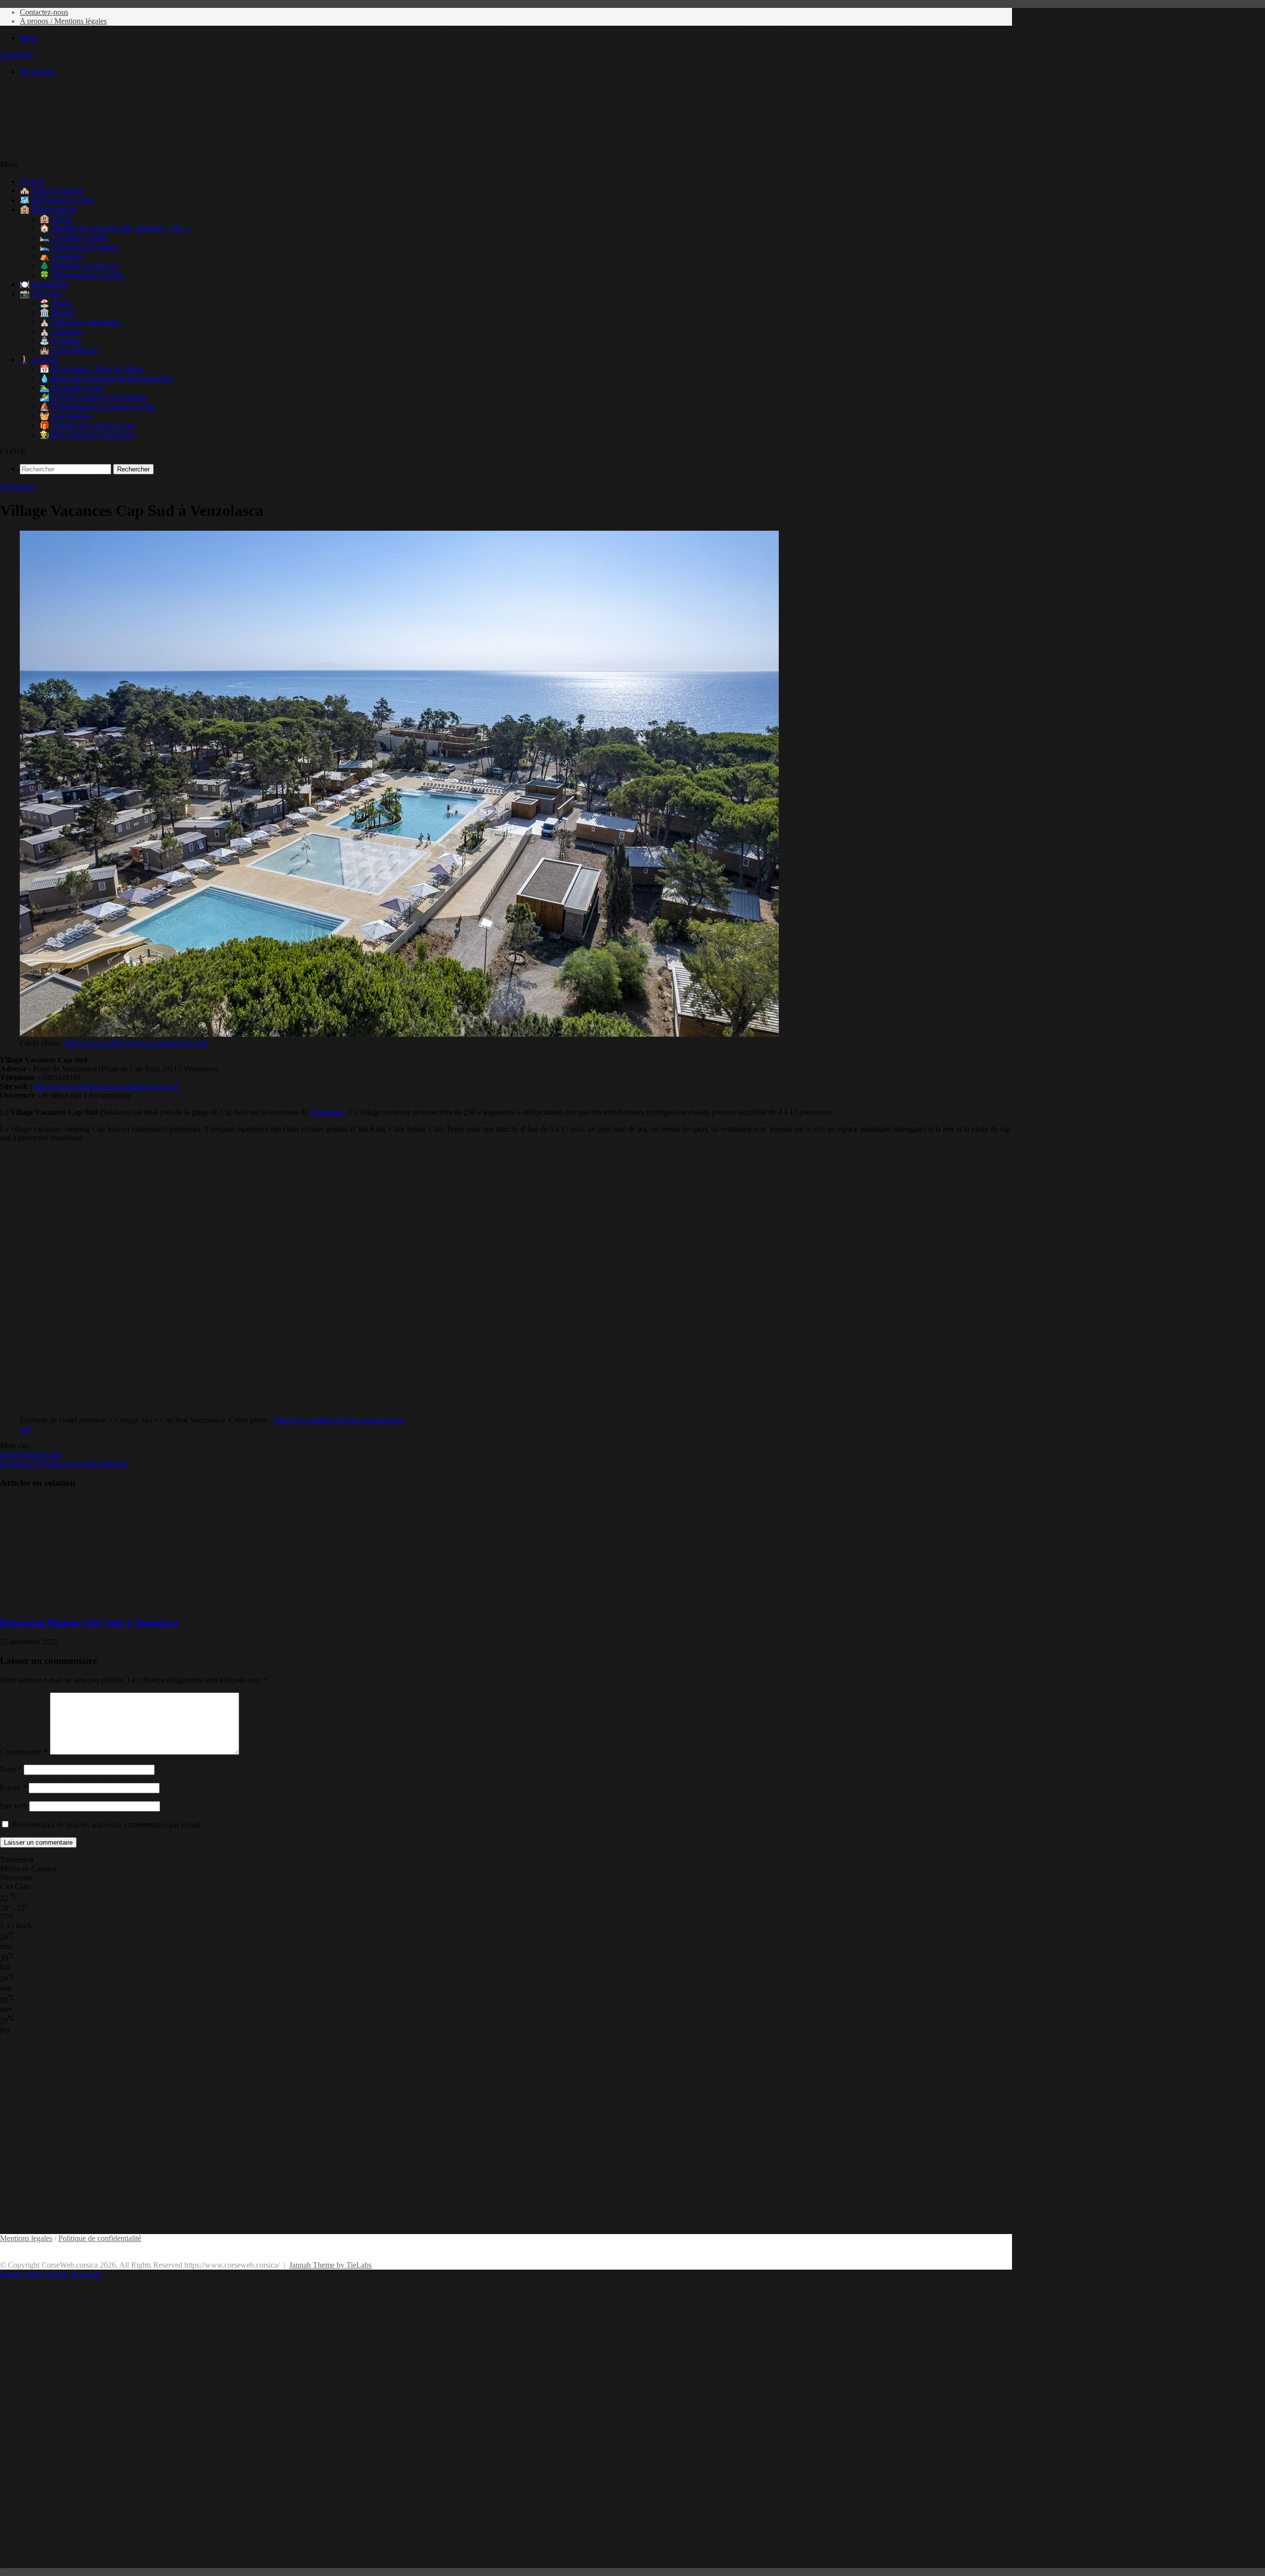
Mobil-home (42, 1455)
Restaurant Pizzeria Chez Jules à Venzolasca (89, 1623)
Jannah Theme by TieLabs (330, 2265)
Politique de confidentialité (100, 2238)
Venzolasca (18, 486)
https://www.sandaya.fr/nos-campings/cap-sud (136, 1043)
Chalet (10, 1455)
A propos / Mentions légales (63, 21)
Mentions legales (26, 2238)
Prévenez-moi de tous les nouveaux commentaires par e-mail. (107, 1825)
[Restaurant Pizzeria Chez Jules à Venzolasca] (96, 1603)
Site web (14, 1806)
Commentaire (24, 1752)
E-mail (13, 1788)
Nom (11, 1769)
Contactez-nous (44, 12)
